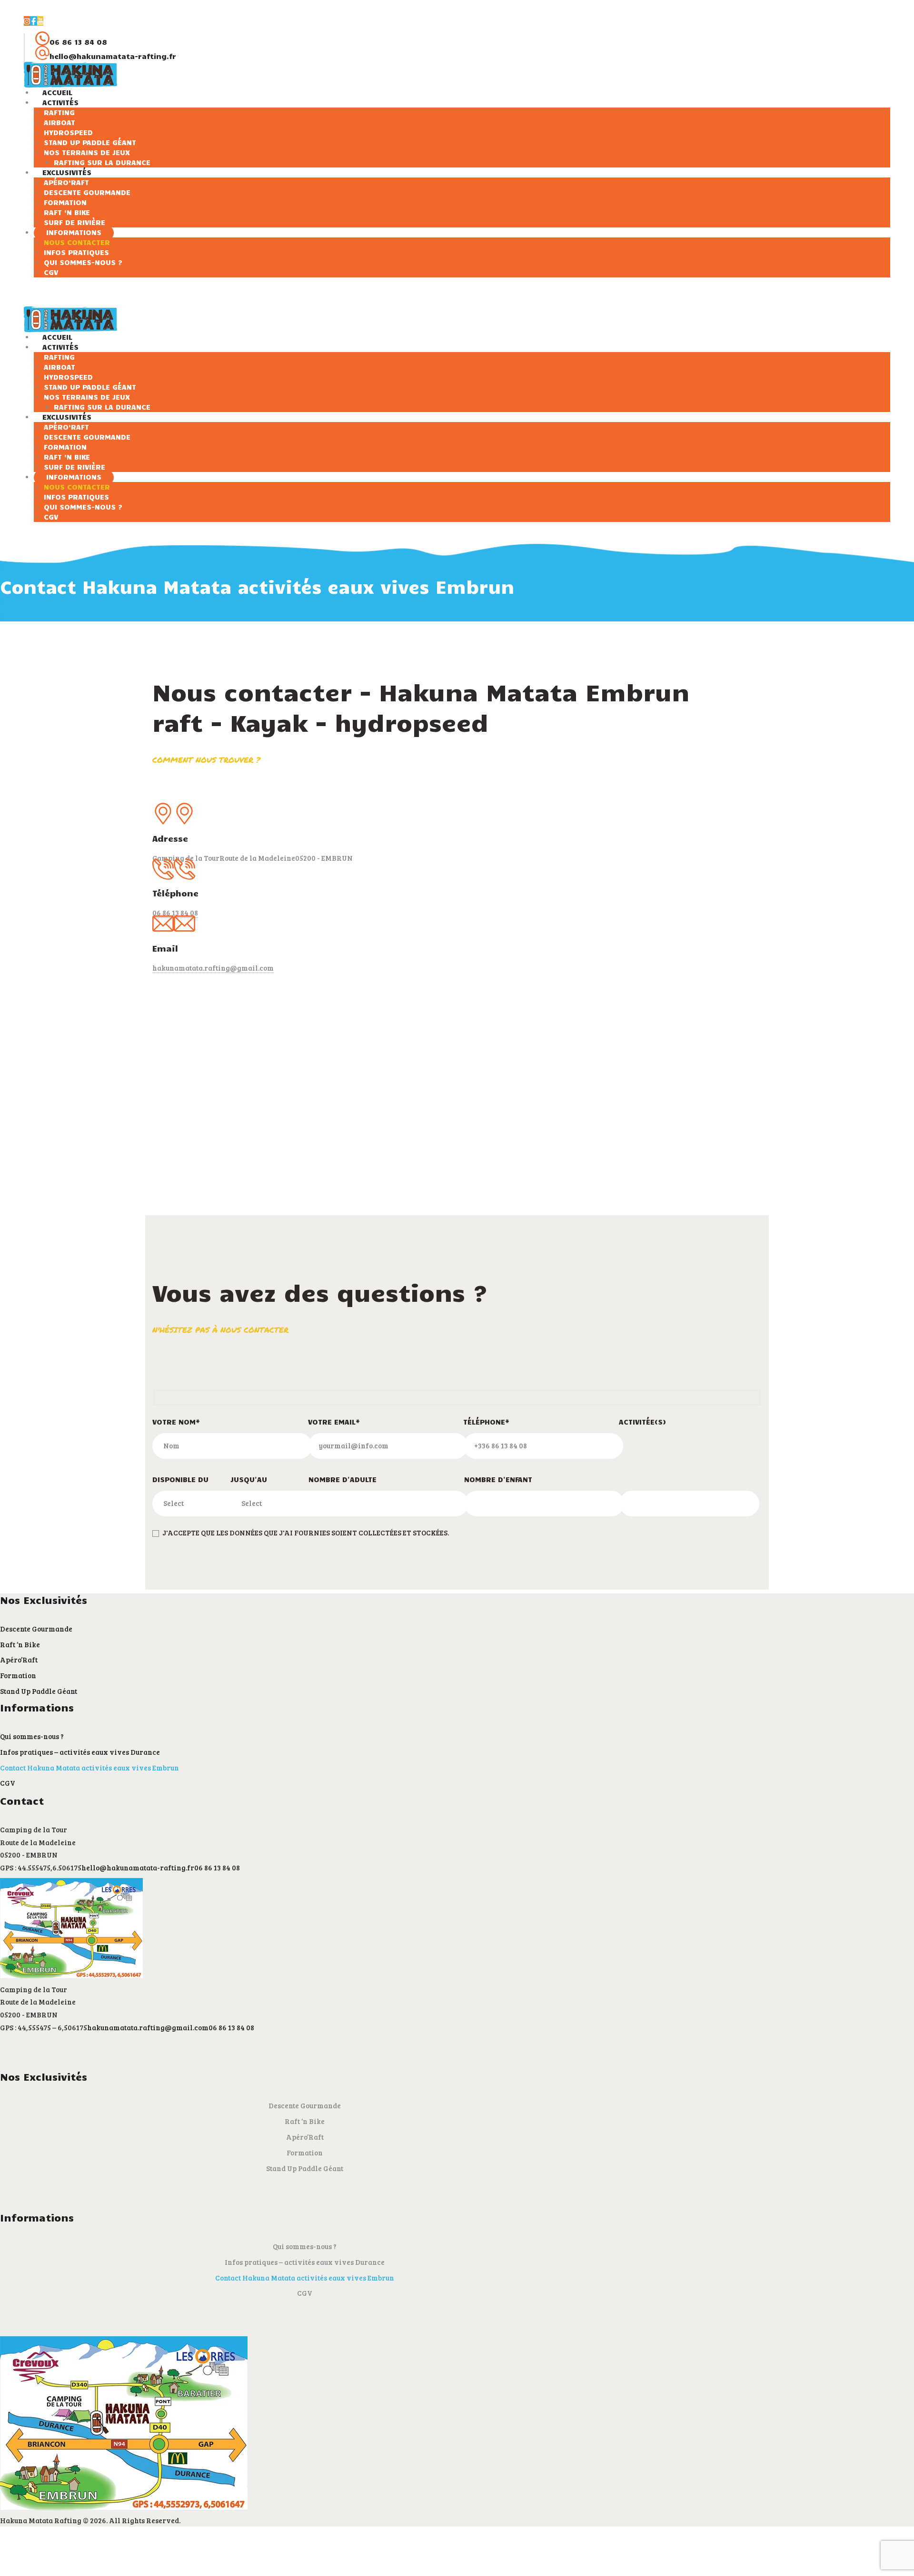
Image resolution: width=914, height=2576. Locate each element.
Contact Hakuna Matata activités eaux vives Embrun (89, 1768)
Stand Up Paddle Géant (39, 1691)
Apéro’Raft (19, 1660)
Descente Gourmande (36, 1629)
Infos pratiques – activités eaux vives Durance (80, 1752)
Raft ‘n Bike (20, 1644)
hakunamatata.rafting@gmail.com (213, 968)
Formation (18, 1675)
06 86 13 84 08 (217, 1868)
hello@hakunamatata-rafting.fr (138, 1868)
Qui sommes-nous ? (32, 1736)
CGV (8, 1783)
